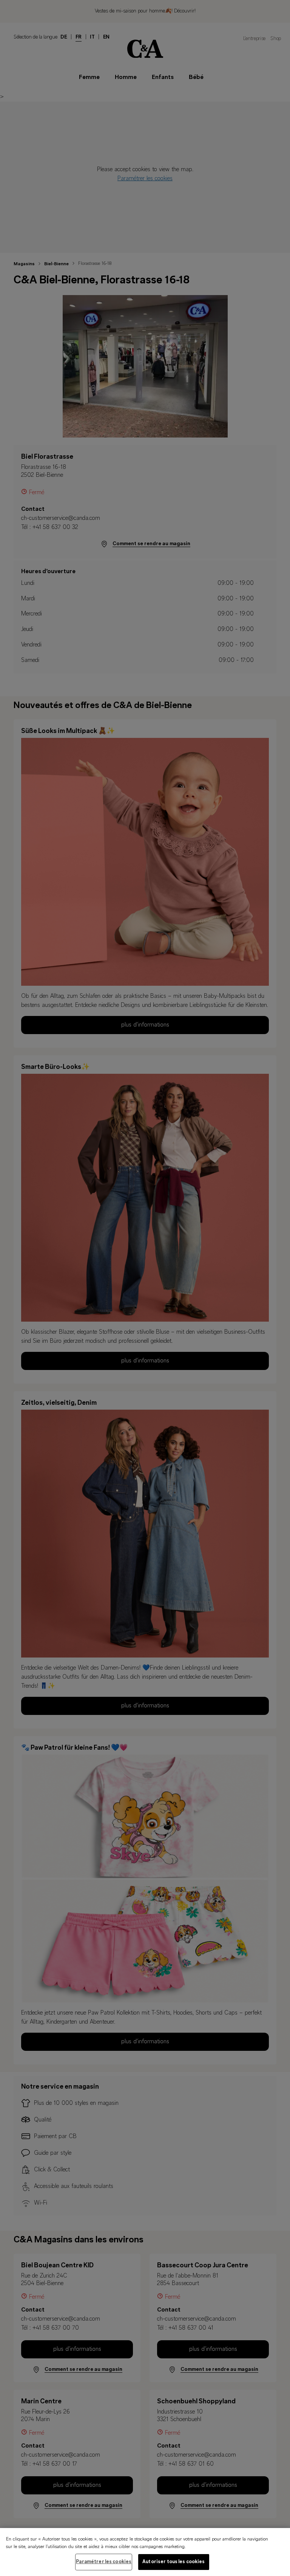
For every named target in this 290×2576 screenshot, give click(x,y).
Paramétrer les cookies (104, 2562)
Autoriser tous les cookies (174, 2562)
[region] (145, 2552)
